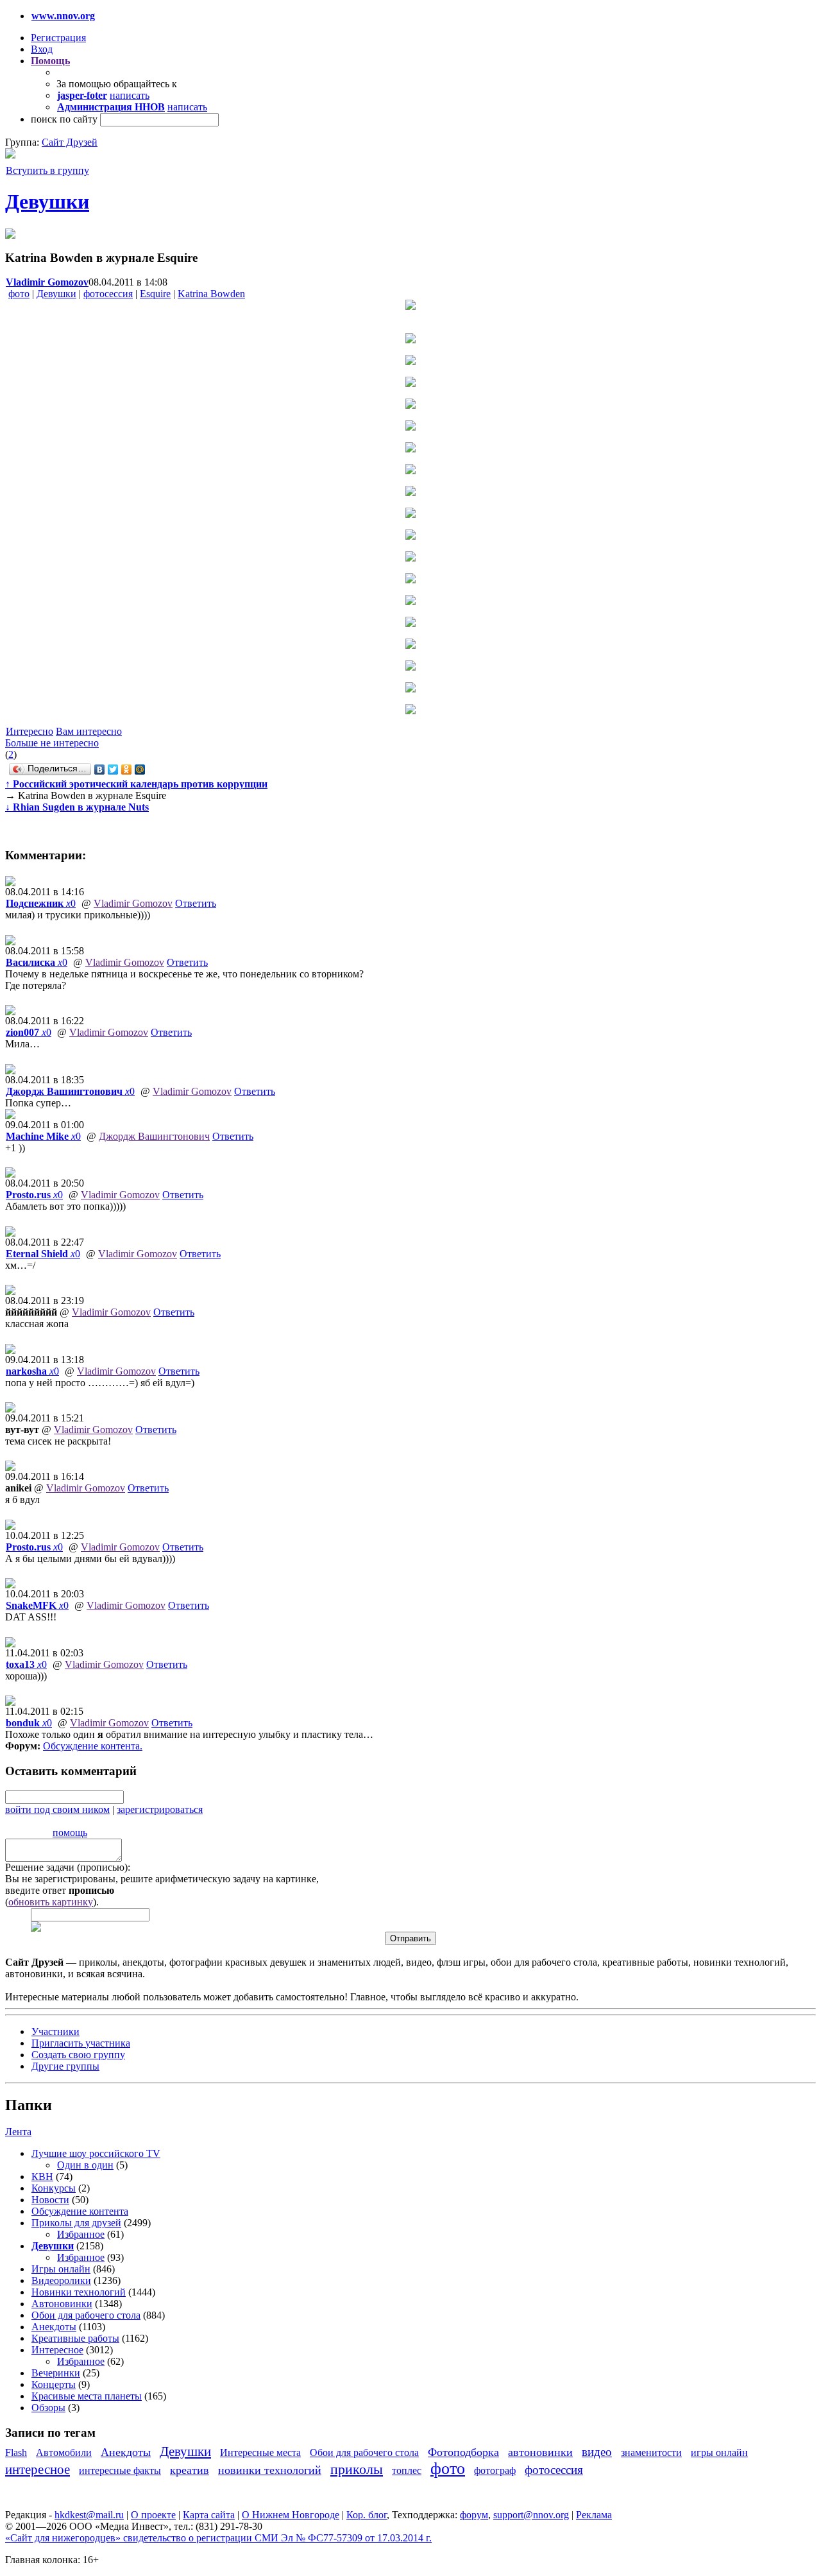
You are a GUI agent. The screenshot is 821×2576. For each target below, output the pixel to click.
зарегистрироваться (160, 1809)
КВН (42, 2177)
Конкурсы (54, 2188)
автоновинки (540, 2452)
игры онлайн (719, 2452)
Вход (42, 49)
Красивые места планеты (87, 2396)
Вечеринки (56, 2373)
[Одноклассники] (127, 769)
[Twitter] (113, 769)
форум (474, 2515)
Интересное (57, 2350)
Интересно (30, 731)
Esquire (155, 294)
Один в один (85, 2165)
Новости (50, 2200)
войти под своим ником (57, 1809)
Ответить (196, 903)
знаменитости (651, 2452)
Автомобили (64, 2452)
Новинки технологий (79, 2292)
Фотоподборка (463, 2452)
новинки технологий (270, 2470)
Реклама (594, 2515)
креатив (190, 2470)
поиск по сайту (64, 119)
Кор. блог (367, 2515)
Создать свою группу (78, 2055)
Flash (16, 2452)
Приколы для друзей (76, 2223)
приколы (357, 2469)
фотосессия (108, 294)
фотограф (495, 2470)
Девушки (47, 202)
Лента (18, 2132)
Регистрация (58, 38)
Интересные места (260, 2452)
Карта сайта (209, 2515)
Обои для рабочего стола (86, 2315)
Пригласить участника (81, 2043)
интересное (38, 2469)
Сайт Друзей (70, 142)
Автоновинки (62, 2304)
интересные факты (120, 2470)
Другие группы (65, 2066)
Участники (55, 2031)
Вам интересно (89, 731)
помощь (70, 1833)
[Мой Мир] (140, 769)
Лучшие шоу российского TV (96, 2153)
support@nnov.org (531, 2515)
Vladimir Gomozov (133, 903)
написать (130, 95)
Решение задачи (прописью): (68, 1867)
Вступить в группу (47, 170)
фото (19, 294)
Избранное (81, 2234)
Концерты (54, 2384)
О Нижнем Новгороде (291, 2515)
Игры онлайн (61, 2269)
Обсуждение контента (91, 1746)
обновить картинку (51, 1902)
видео (597, 2452)
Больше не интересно (52, 743)
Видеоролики (61, 2280)
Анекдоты (54, 2327)
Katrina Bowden (211, 294)
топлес (407, 2470)
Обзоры (48, 2408)
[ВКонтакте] (100, 769)
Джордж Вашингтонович (154, 1136)
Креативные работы (75, 2338)
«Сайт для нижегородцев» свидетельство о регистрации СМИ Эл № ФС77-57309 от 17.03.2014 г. (218, 2538)
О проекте (153, 2515)
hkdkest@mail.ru (89, 2515)
